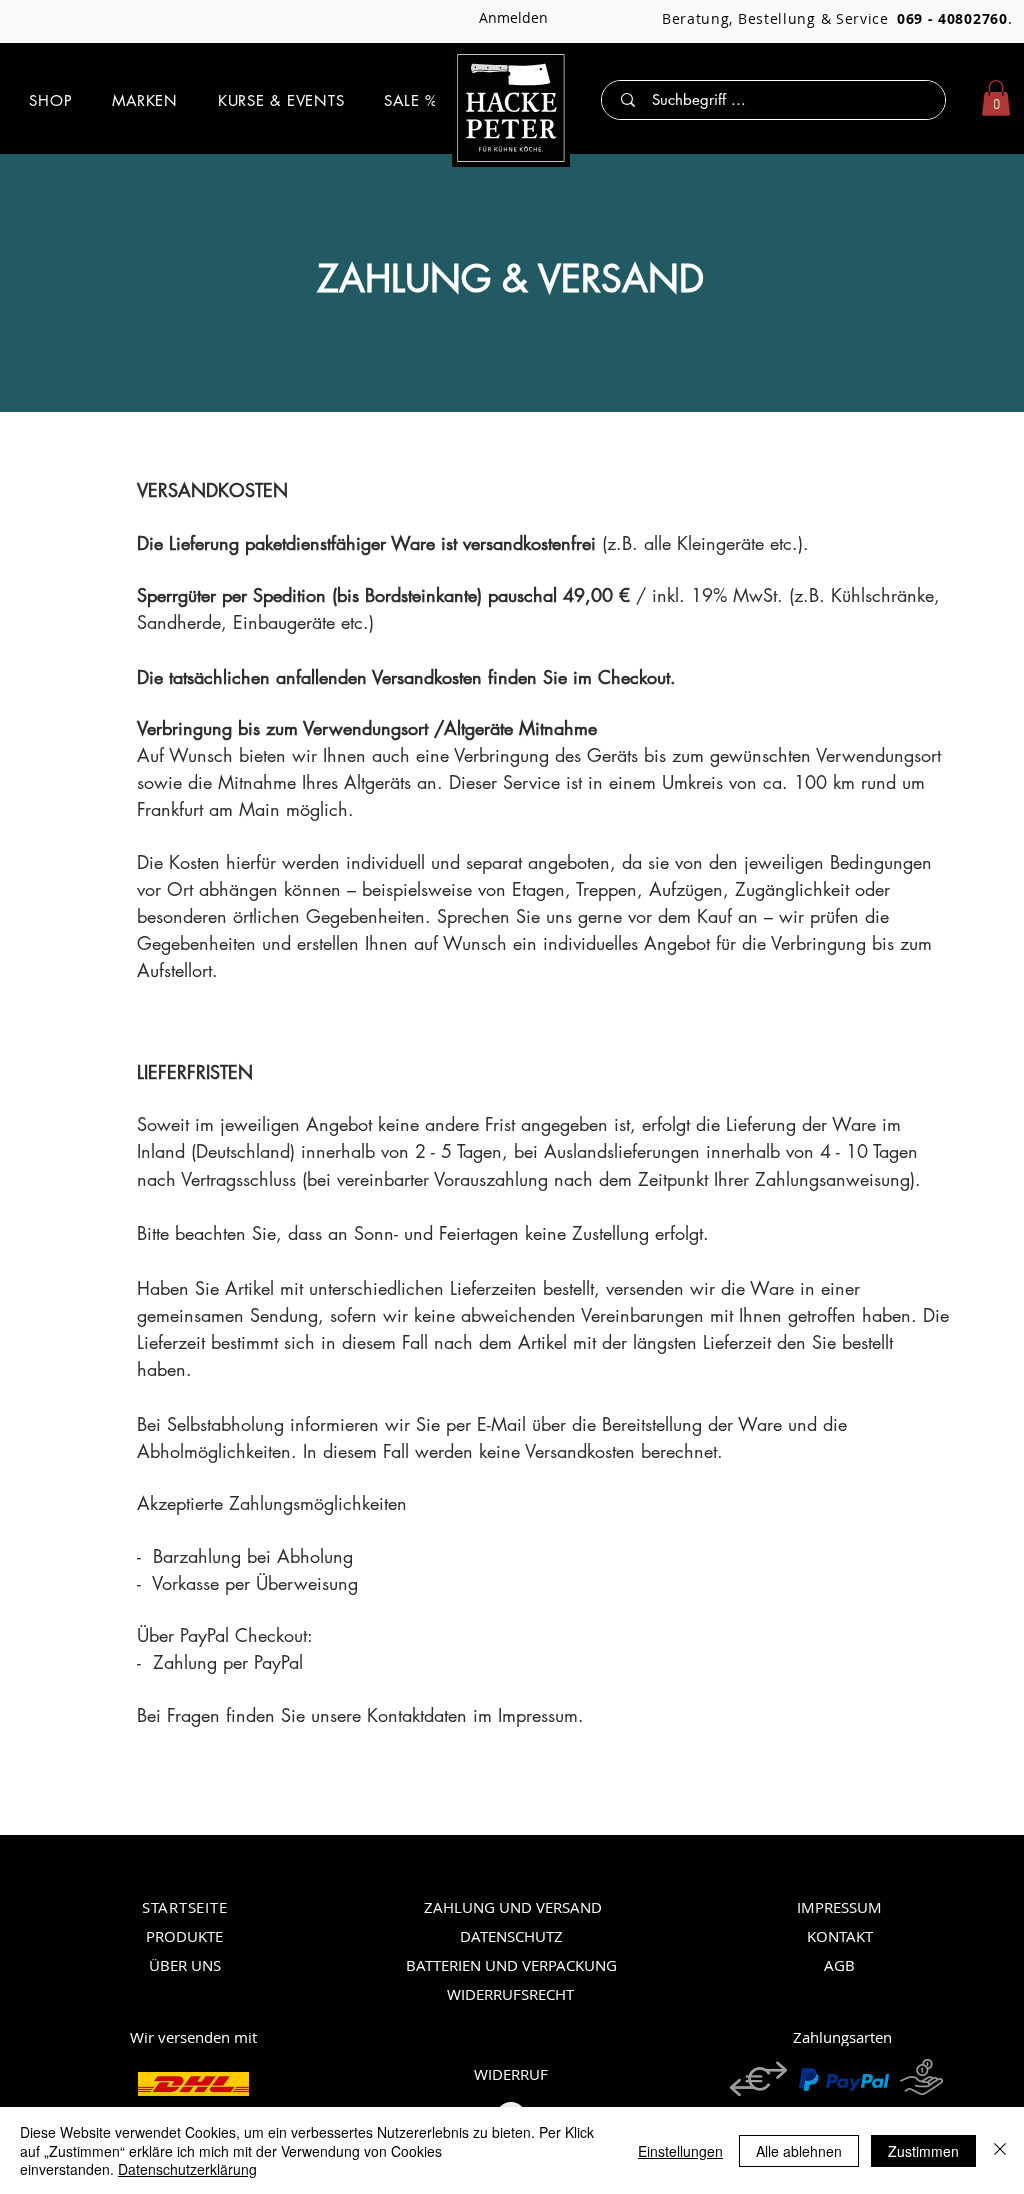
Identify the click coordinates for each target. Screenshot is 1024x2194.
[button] (50, 100)
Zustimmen (923, 2151)
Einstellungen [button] (680, 2151)
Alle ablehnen (799, 2151)
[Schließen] (1000, 2150)
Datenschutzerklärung (187, 2169)
